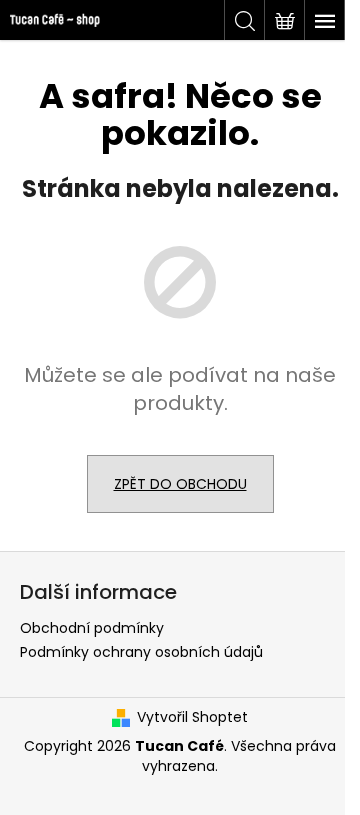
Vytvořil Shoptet (192, 717)
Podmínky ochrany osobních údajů (141, 652)
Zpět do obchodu (180, 484)
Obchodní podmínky (92, 628)
